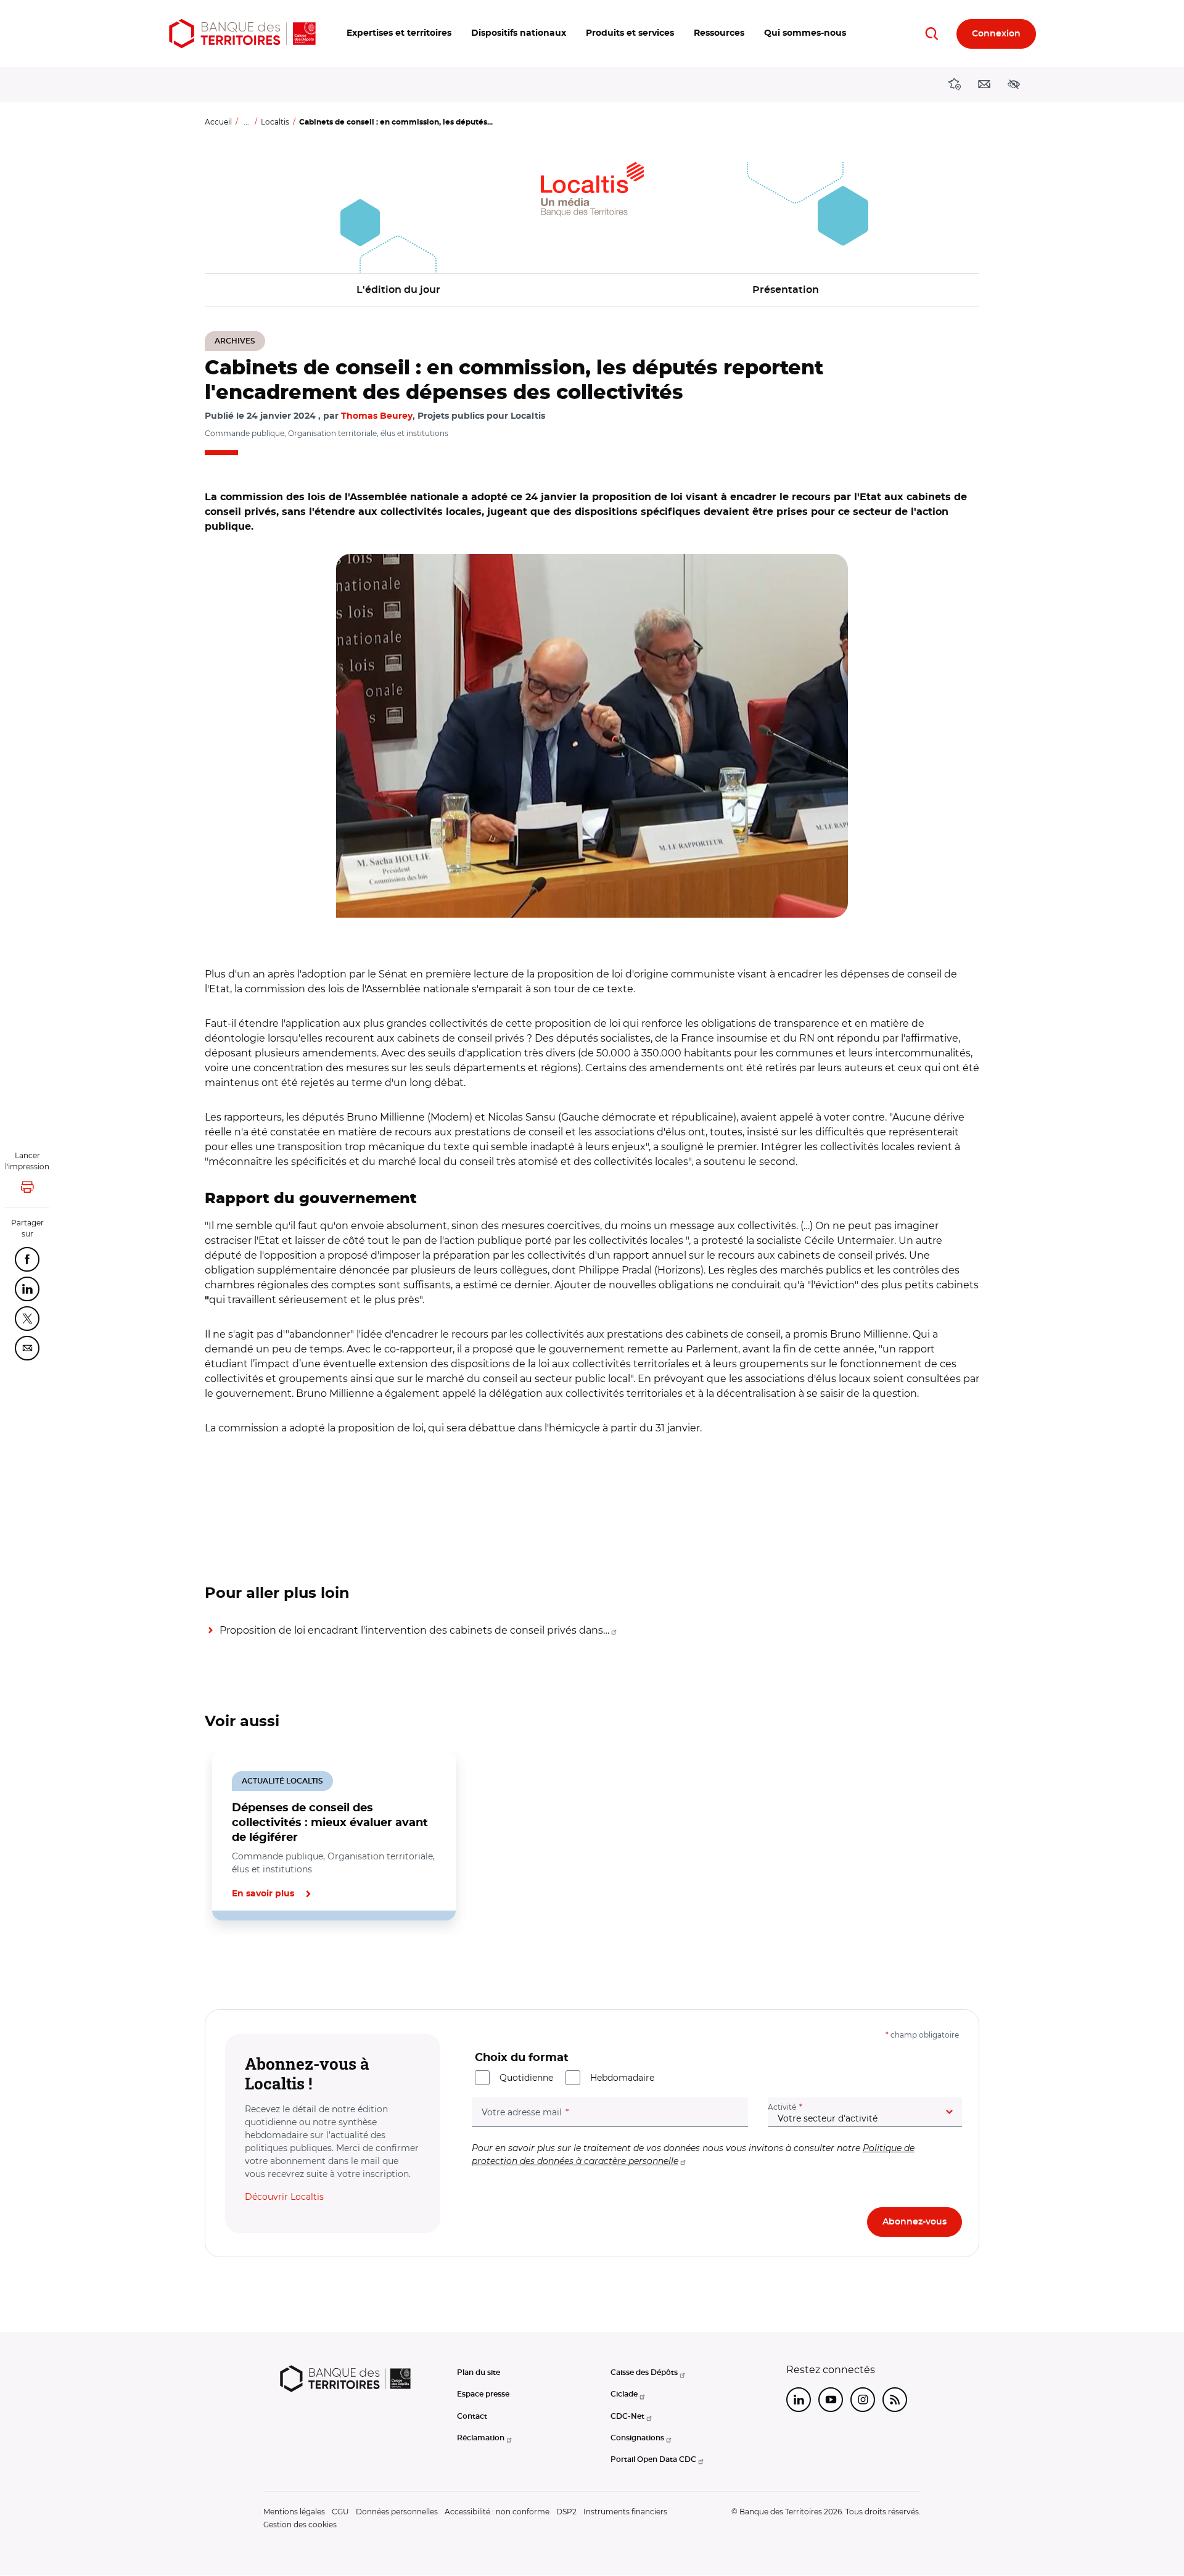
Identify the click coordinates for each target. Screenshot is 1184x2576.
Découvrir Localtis (284, 2197)
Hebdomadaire (622, 2078)
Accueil (218, 122)
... (246, 122)
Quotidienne (526, 2078)
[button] (399, 34)
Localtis (275, 122)
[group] (592, 736)
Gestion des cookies (300, 2525)
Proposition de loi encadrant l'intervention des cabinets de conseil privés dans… (414, 1630)
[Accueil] (242, 34)
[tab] (247, 1962)
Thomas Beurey (377, 416)
